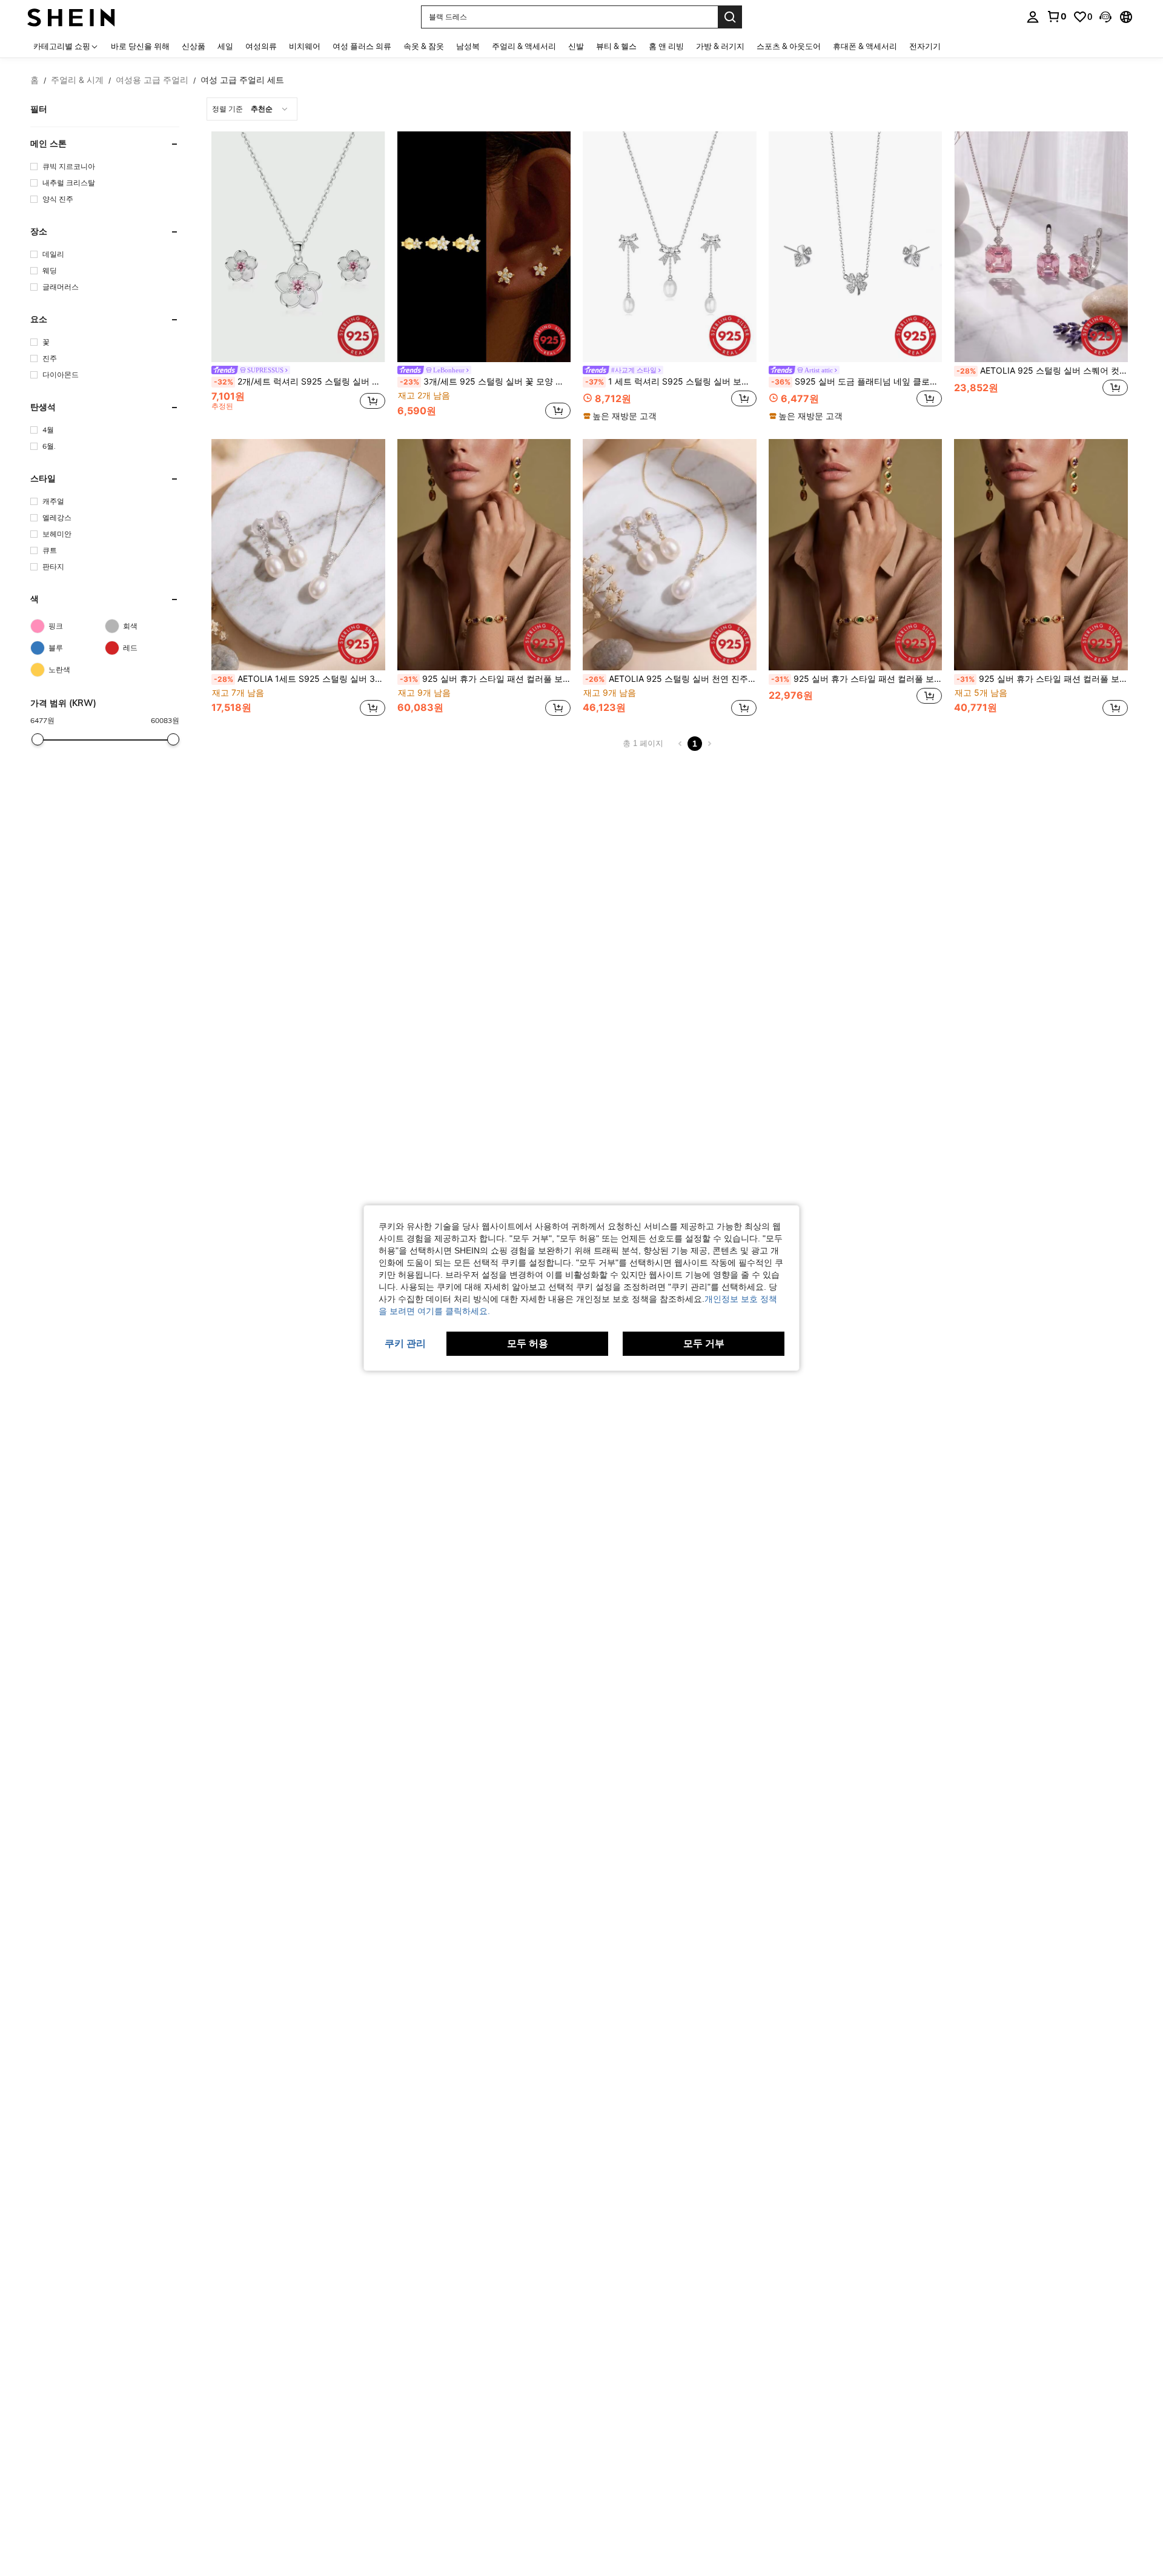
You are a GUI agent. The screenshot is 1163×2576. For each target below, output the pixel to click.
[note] (621, 416)
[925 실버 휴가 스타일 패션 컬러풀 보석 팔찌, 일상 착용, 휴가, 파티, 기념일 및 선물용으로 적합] (1041, 554)
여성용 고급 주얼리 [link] (152, 80)
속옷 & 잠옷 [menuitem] (424, 46)
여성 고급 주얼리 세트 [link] (242, 80)
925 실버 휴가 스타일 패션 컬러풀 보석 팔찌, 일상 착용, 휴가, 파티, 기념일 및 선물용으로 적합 (1042, 679)
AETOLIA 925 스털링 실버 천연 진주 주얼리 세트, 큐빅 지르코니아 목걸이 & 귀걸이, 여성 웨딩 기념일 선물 (671, 679)
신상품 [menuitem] (194, 46)
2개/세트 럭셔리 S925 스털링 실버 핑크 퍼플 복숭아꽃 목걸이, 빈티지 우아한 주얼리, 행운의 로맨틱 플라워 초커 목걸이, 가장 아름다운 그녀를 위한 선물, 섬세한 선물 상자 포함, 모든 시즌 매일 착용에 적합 (300, 381)
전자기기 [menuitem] (925, 46)
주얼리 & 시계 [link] (77, 80)
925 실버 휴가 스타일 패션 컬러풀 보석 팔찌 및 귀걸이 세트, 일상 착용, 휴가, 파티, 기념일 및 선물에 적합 (485, 679)
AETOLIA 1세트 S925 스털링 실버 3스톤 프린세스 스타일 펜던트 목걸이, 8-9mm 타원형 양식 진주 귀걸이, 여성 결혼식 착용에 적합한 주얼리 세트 (300, 679)
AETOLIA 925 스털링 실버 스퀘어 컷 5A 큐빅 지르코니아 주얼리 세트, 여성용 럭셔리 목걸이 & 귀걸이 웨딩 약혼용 (1042, 371)
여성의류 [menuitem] (261, 46)
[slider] (38, 739)
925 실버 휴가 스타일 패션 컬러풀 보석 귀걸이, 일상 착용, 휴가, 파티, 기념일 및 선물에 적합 (857, 679)
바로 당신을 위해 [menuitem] (140, 46)
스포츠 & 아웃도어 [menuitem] (789, 46)
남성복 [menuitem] (468, 46)
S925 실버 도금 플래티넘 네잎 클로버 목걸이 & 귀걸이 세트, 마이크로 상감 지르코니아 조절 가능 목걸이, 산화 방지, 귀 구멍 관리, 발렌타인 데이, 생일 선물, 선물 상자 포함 (857, 381)
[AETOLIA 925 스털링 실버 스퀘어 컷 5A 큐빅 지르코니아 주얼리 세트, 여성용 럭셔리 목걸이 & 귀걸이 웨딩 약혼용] (1041, 247)
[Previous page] (680, 744)
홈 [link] (35, 80)
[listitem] (298, 277)
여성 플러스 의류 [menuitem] (362, 46)
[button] (1105, 17)
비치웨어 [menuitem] (305, 46)
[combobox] (252, 109)
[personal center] (1033, 17)
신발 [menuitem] (576, 46)
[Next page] (709, 744)
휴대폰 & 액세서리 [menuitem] (865, 46)
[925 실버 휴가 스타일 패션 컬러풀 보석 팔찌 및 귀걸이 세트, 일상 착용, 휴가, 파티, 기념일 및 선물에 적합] (484, 554)
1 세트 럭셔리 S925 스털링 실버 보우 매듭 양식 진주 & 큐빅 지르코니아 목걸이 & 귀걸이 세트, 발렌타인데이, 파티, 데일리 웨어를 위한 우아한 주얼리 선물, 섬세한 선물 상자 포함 (671, 381)
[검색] (730, 17)
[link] (1056, 16)
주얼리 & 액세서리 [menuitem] (524, 46)
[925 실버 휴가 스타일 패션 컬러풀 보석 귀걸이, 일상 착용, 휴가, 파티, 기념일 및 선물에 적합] (856, 554)
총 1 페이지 (643, 743)
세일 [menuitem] (225, 46)
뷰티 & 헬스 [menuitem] (616, 46)
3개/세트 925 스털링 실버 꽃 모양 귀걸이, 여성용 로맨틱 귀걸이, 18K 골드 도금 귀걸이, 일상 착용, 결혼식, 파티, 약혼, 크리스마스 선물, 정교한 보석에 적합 (485, 381)
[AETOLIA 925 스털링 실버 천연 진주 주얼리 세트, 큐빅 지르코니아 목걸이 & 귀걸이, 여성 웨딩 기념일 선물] (670, 554)
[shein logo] (71, 17)
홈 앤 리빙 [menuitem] (666, 46)
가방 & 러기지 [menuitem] (720, 46)
